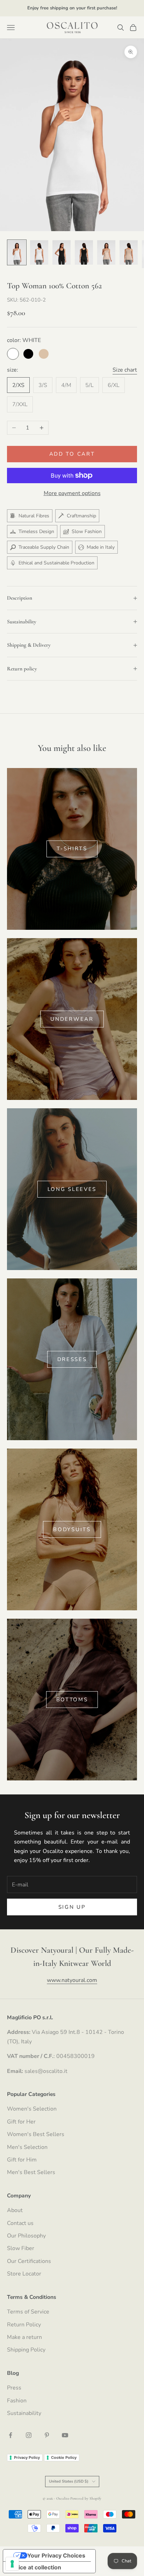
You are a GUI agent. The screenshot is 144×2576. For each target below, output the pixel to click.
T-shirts (72, 849)
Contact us (20, 2223)
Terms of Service (28, 2312)
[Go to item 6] (129, 252)
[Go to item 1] (17, 252)
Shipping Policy (26, 2350)
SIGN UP (72, 1907)
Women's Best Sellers (36, 2134)
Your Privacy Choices (56, 2555)
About (15, 2210)
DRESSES (72, 1359)
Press (14, 2388)
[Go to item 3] (62, 252)
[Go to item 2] (39, 252)
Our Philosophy (26, 2236)
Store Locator (24, 2274)
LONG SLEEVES (72, 1189)
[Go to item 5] (106, 252)
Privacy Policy (27, 2457)
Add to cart (72, 454)
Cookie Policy (64, 2457)
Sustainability (24, 2413)
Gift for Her (21, 2122)
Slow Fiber (21, 2248)
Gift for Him (22, 2160)
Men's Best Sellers (31, 2172)
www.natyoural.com (72, 1980)
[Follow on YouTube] (65, 2435)
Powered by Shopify (86, 2498)
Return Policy (24, 2325)
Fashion (17, 2401)
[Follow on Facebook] (10, 2435)
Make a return (24, 2337)
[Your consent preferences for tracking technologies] (12, 2564)
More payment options (72, 493)
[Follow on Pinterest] (47, 2435)
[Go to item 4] (84, 252)
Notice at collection (35, 2567)
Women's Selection (32, 2109)
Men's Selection (27, 2147)
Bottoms (72, 1700)
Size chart (125, 370)
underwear (72, 1019)
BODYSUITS (72, 1529)
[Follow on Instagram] (29, 2435)
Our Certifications (29, 2261)
